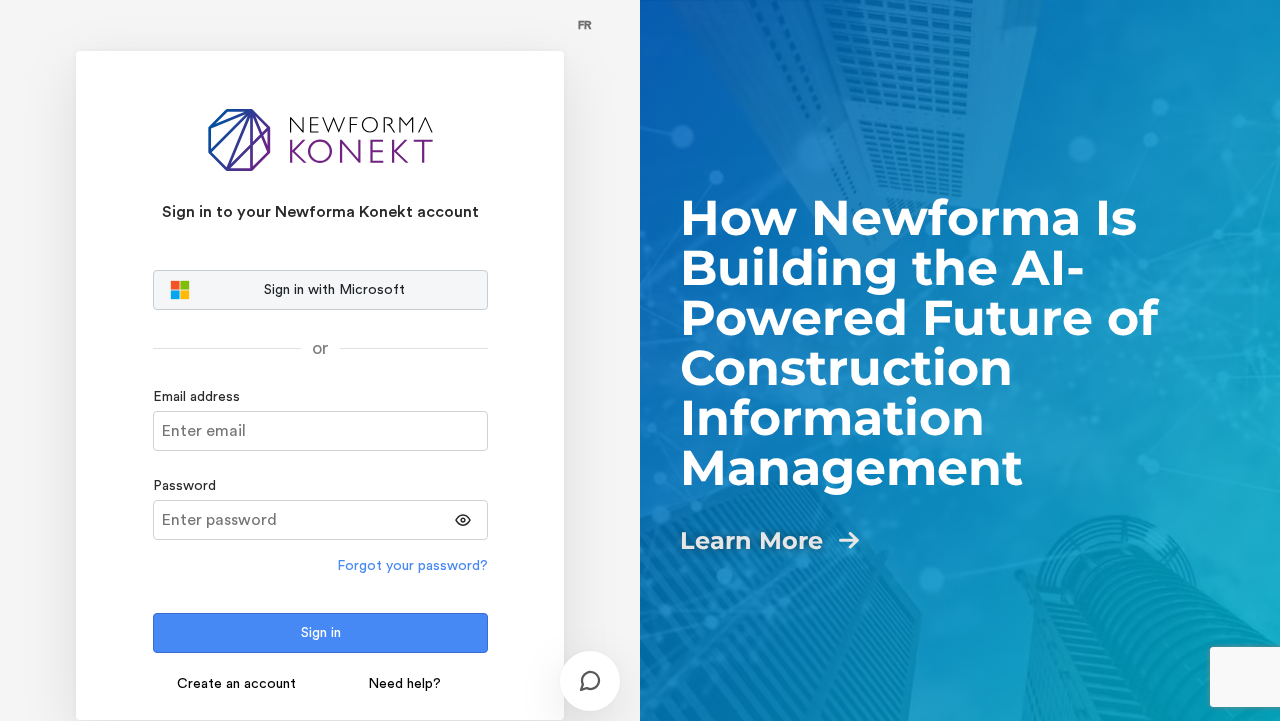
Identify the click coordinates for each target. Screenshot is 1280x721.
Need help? (404, 684)
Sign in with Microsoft (334, 290)
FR (585, 25)
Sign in (321, 633)
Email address (196, 397)
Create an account (236, 684)
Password (184, 486)
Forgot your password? (412, 566)
